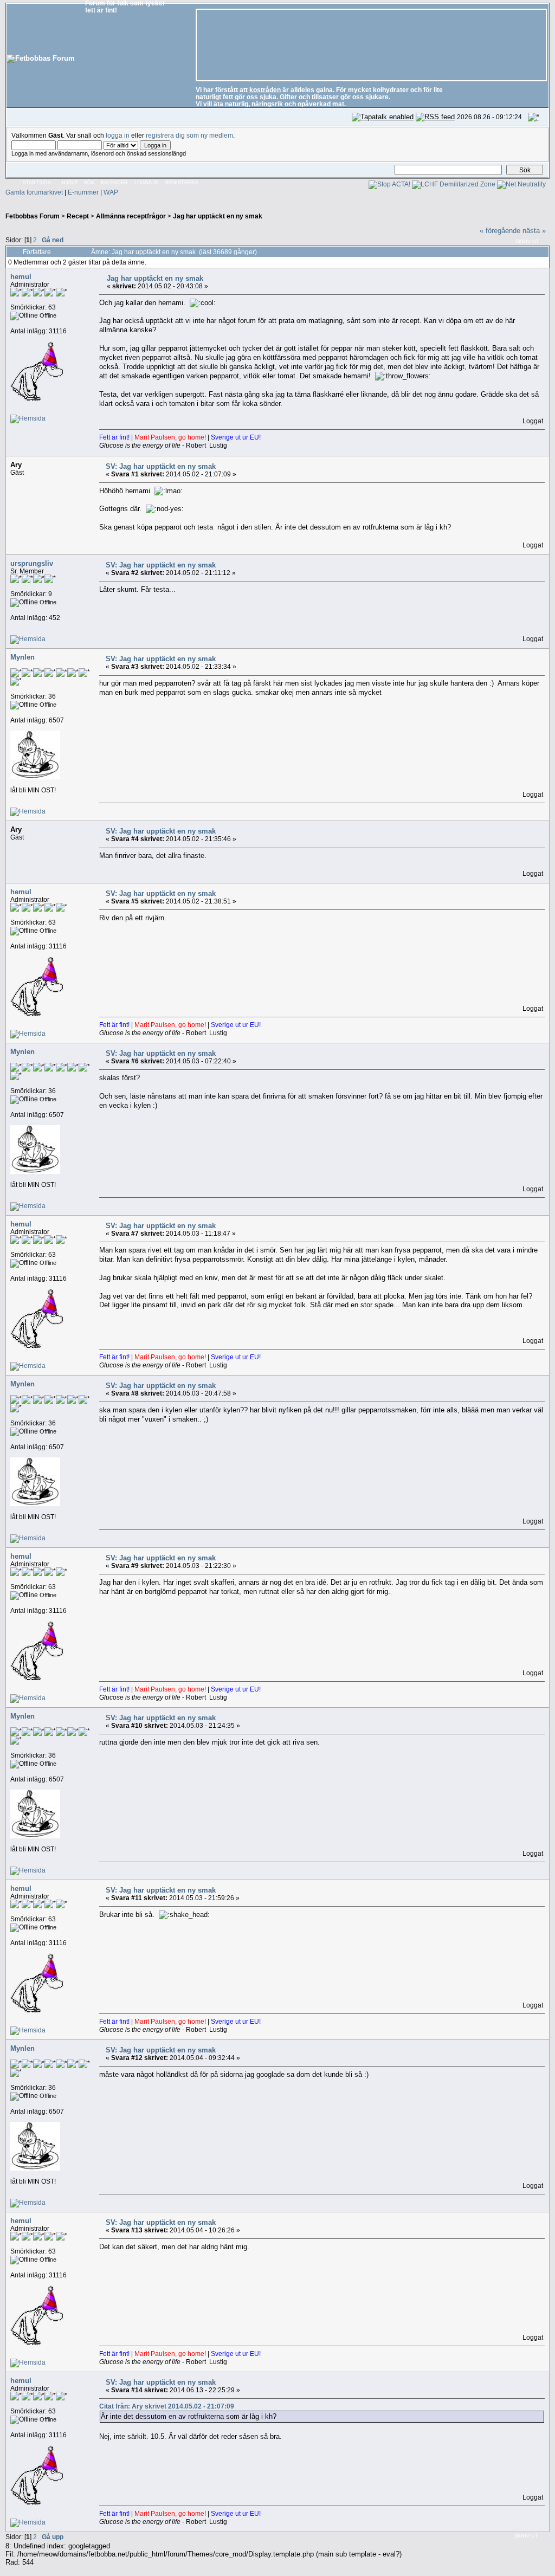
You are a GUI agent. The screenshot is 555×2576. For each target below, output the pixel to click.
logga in (118, 135)
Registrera (182, 183)
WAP (111, 192)
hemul (21, 277)
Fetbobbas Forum (33, 216)
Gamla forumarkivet (34, 192)
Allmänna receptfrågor (131, 216)
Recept (78, 216)
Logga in (147, 183)
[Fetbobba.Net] (28, 418)
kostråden (265, 90)
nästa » (534, 231)
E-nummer (83, 192)
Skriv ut (527, 242)
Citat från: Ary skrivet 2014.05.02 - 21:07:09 (167, 2406)
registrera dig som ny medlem (189, 135)
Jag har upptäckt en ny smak (218, 216)
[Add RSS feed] (435, 117)
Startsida (37, 183)
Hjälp (70, 183)
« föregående (500, 231)
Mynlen (22, 657)
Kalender (114, 183)
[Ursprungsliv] (28, 639)
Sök (89, 183)
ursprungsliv (32, 563)
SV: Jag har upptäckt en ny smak (161, 466)
